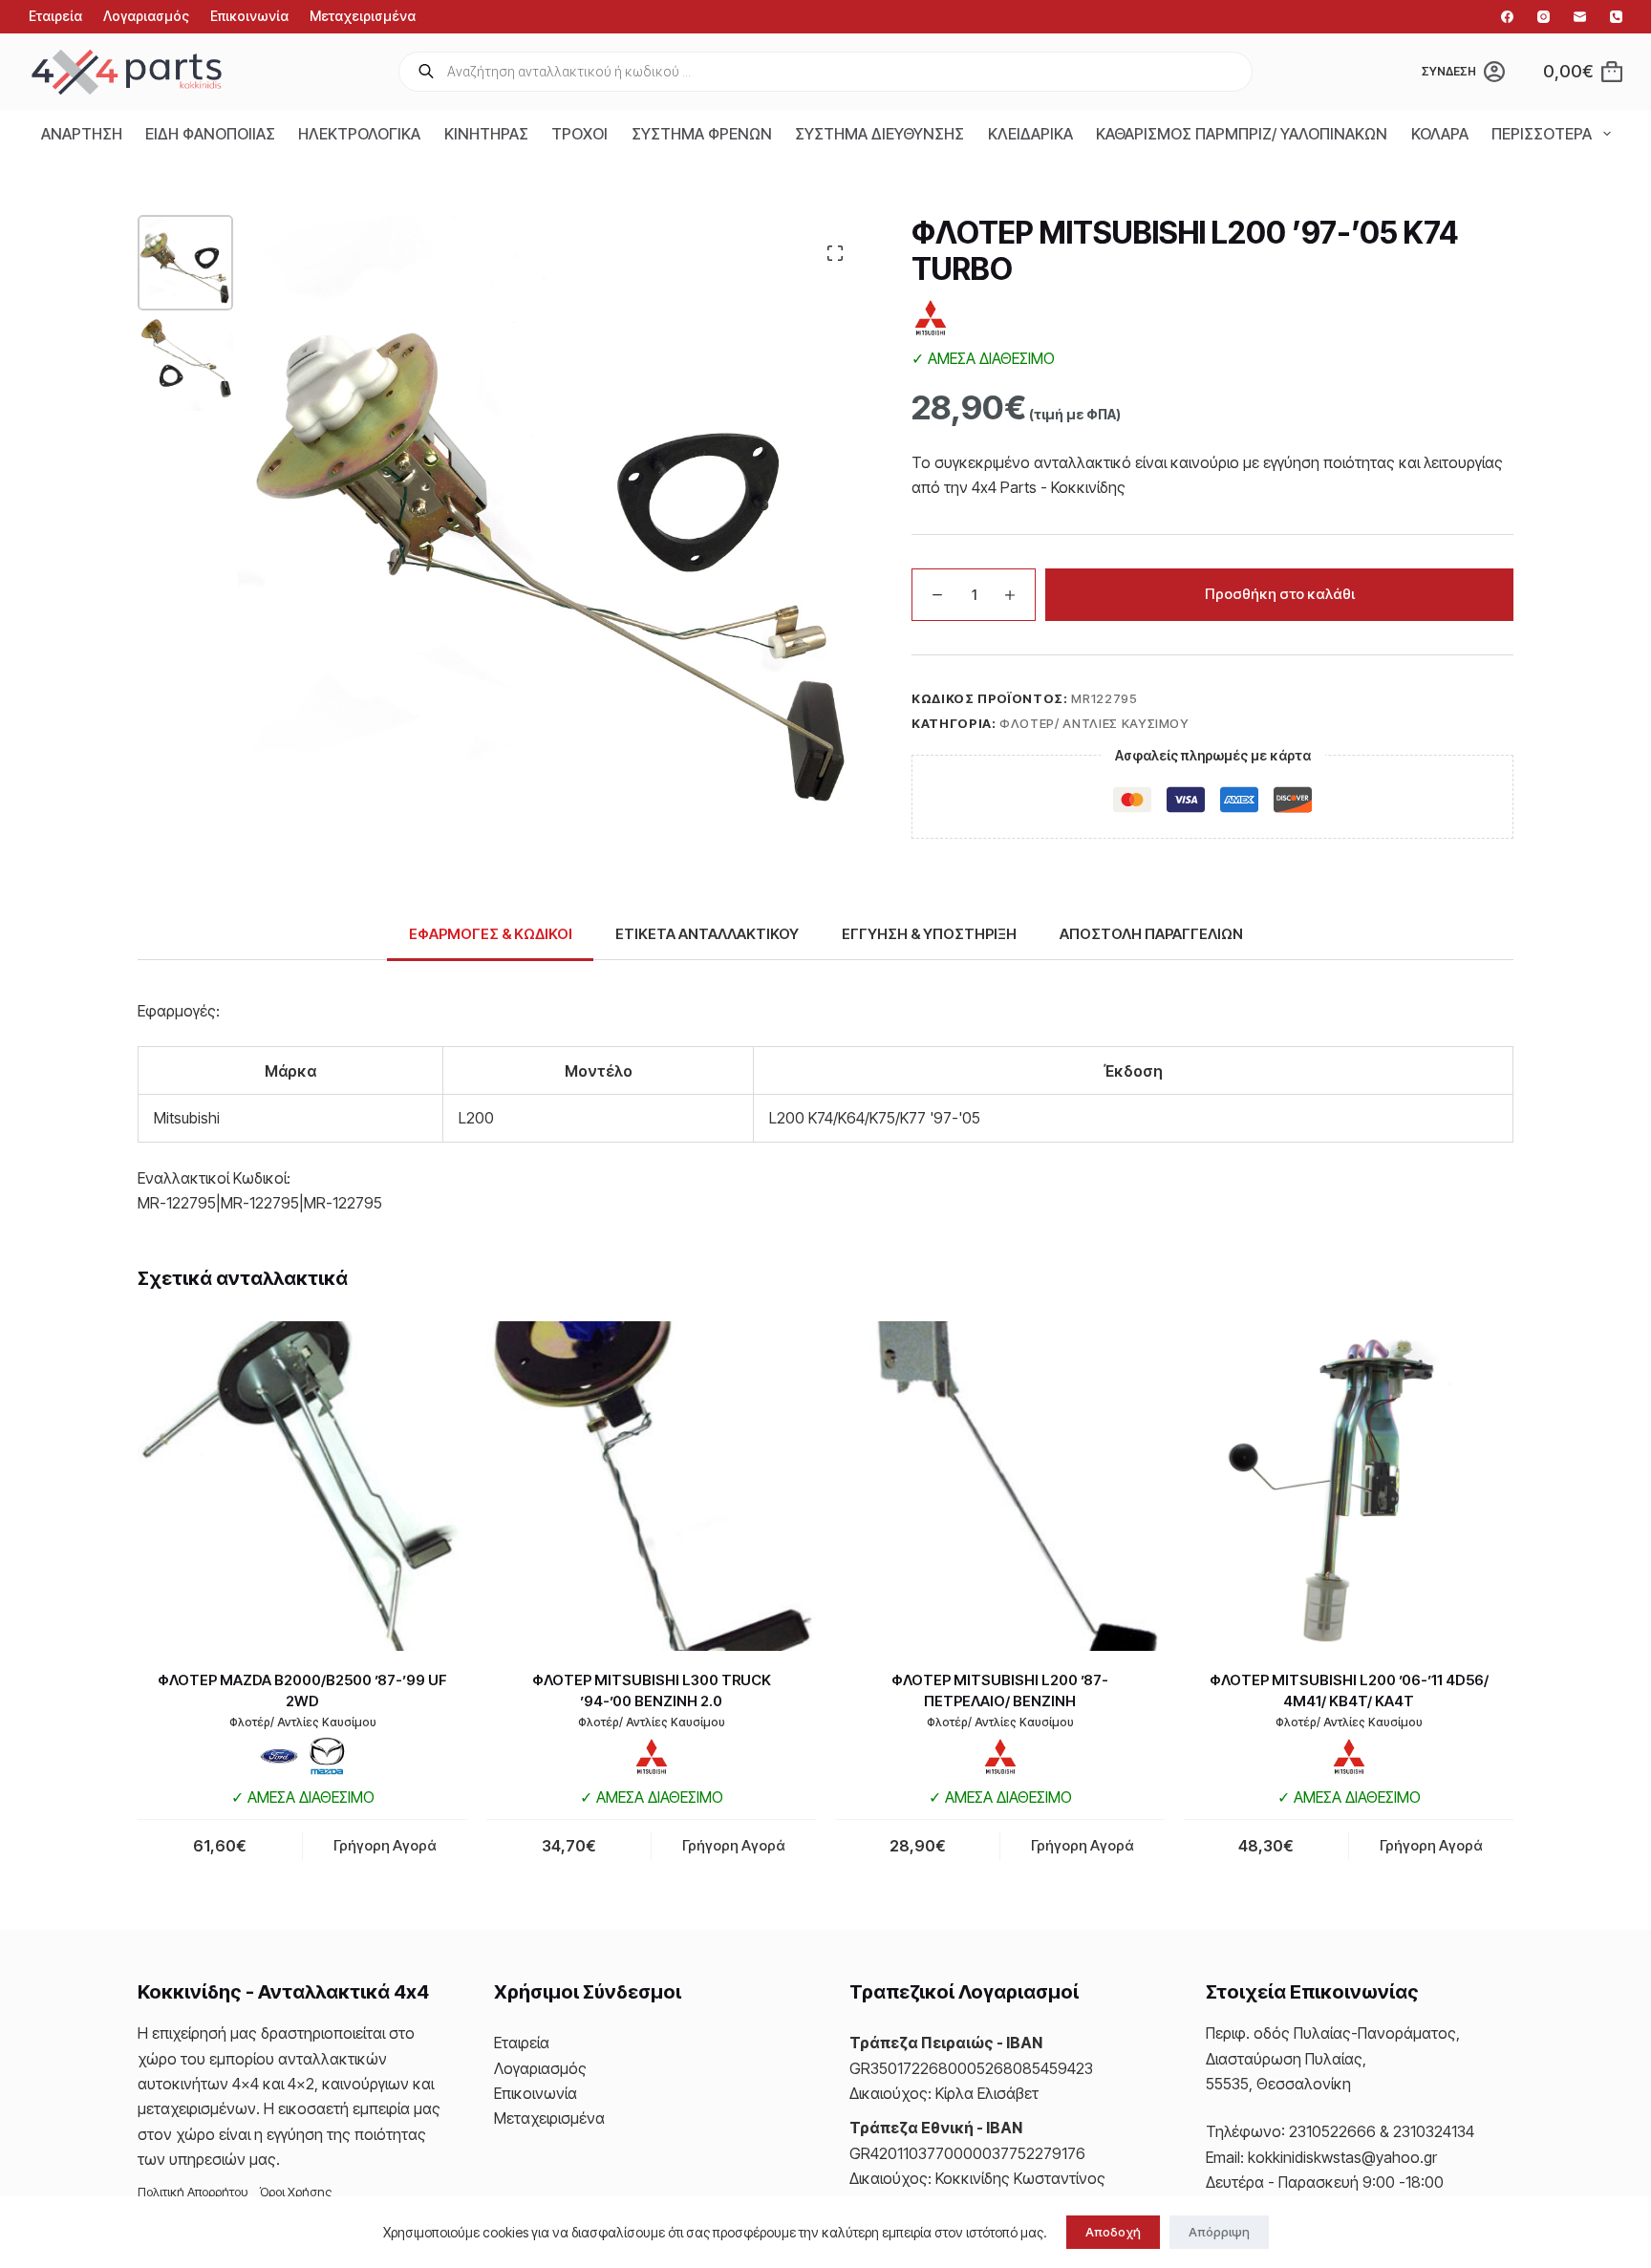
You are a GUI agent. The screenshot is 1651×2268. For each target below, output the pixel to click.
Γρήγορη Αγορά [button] (385, 1845)
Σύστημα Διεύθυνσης (879, 134)
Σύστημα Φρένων (702, 134)
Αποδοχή (1113, 2232)
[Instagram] (1544, 17)
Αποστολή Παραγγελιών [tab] (1151, 934)
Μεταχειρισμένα (363, 16)
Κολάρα (1440, 134)
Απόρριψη (1219, 2232)
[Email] (1580, 17)
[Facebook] (1507, 17)
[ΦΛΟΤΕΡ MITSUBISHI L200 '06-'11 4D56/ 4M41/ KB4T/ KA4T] (1349, 1486)
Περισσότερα (1542, 134)
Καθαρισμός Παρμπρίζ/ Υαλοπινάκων (1242, 134)
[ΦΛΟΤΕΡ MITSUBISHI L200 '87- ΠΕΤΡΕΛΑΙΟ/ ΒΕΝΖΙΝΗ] (1000, 1486)
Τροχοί (579, 134)
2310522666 (1332, 2131)
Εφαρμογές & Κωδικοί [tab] (491, 934)
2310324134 (1434, 2131)
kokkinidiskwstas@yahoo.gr (1342, 2157)
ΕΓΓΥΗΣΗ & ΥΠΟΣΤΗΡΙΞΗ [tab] (929, 934)
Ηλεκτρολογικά (359, 134)
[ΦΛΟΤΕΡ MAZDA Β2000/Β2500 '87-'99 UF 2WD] (302, 1486)
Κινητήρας (486, 134)
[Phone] (1616, 17)
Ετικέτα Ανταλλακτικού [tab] (707, 934)
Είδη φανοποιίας (210, 134)
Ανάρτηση (82, 134)
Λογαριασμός (146, 16)
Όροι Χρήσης (296, 2192)
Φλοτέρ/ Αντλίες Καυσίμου (1094, 723)
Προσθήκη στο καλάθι (1280, 594)
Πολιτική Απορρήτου (193, 2192)
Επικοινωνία (249, 16)
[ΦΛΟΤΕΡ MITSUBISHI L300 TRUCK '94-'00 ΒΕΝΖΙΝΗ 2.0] (651, 1486)
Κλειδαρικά (1030, 134)
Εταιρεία (55, 16)
